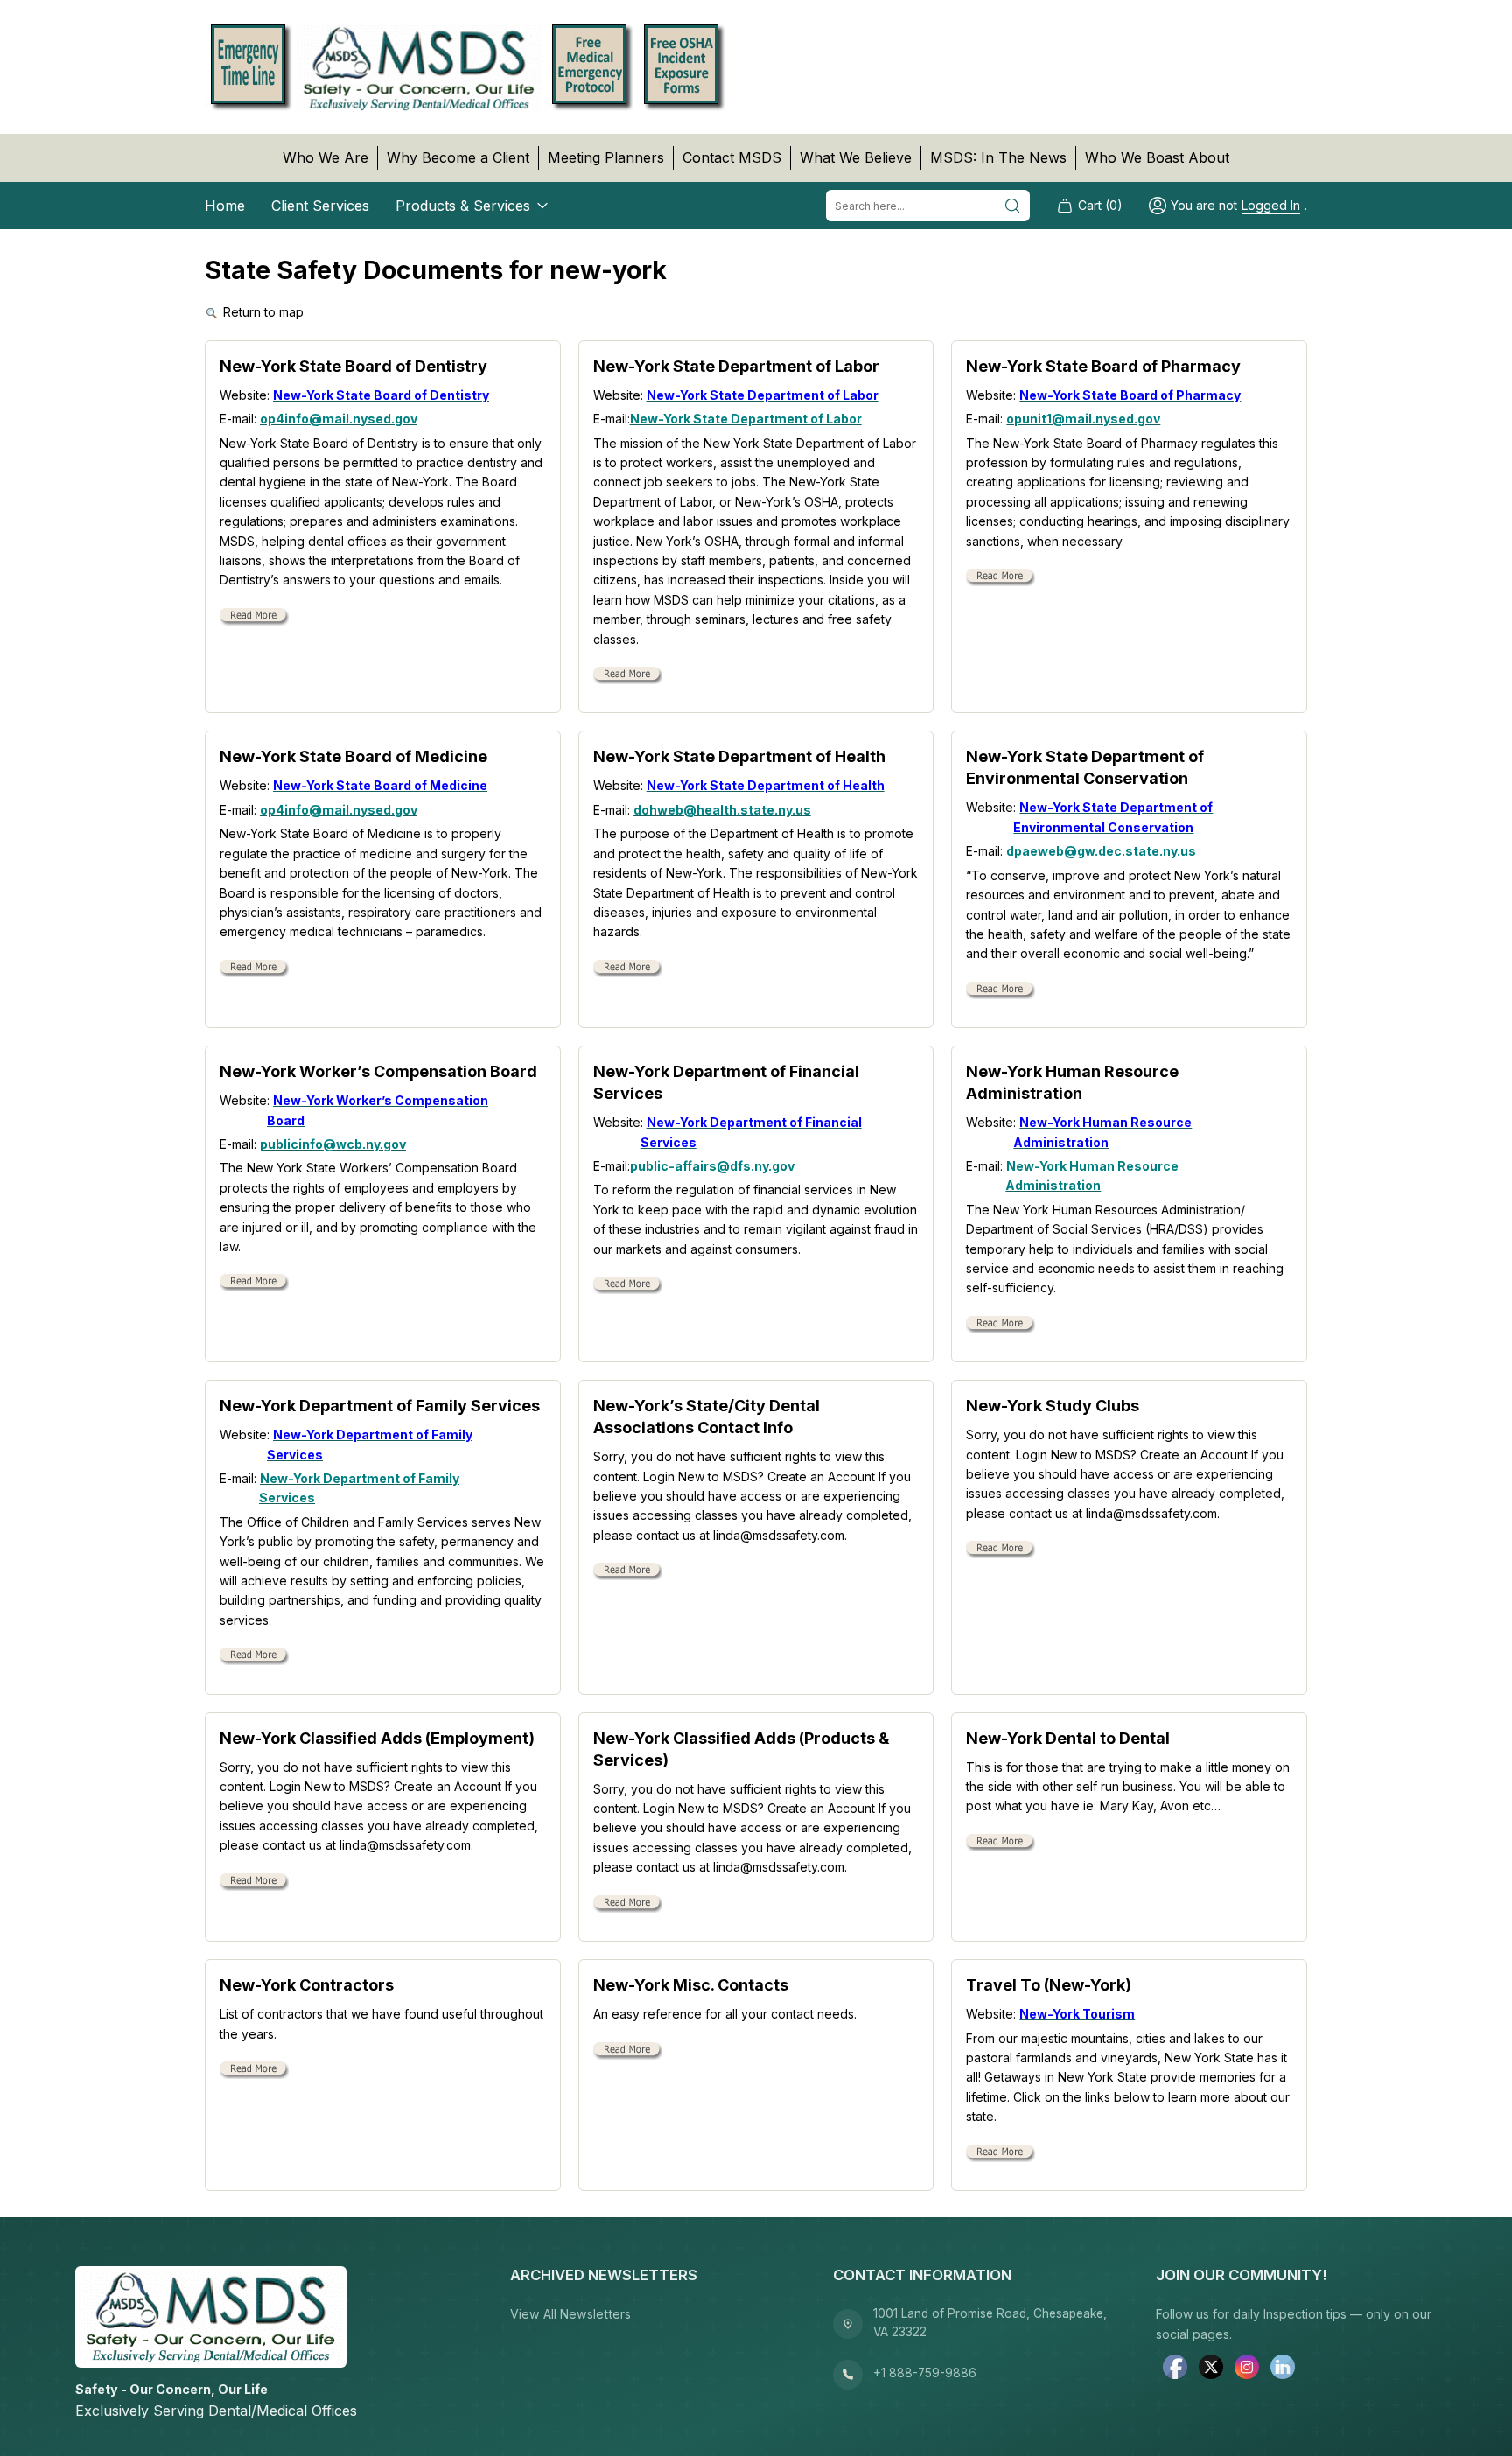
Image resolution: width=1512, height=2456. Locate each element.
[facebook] (1175, 2369)
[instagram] (1247, 2369)
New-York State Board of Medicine (353, 756)
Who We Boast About (1157, 157)
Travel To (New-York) (1049, 1985)
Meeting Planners (606, 157)
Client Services (320, 206)
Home (225, 206)
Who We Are (325, 157)
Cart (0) (1100, 205)
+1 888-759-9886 (925, 2373)
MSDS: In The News (998, 157)
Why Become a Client (458, 157)
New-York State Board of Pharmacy (1103, 366)
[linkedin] (1283, 2369)
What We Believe (856, 157)
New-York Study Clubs (1053, 1406)
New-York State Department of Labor (736, 366)
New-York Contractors (307, 1985)
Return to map (263, 312)
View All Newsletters (570, 2314)
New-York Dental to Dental (1068, 1738)
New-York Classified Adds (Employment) (377, 1738)
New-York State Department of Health (739, 756)
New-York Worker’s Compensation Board (378, 1071)
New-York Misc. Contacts (691, 1985)
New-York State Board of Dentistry (353, 366)
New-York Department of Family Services (380, 1406)
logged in (1271, 205)
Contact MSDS (732, 157)
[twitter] (1211, 2369)
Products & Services (463, 206)
